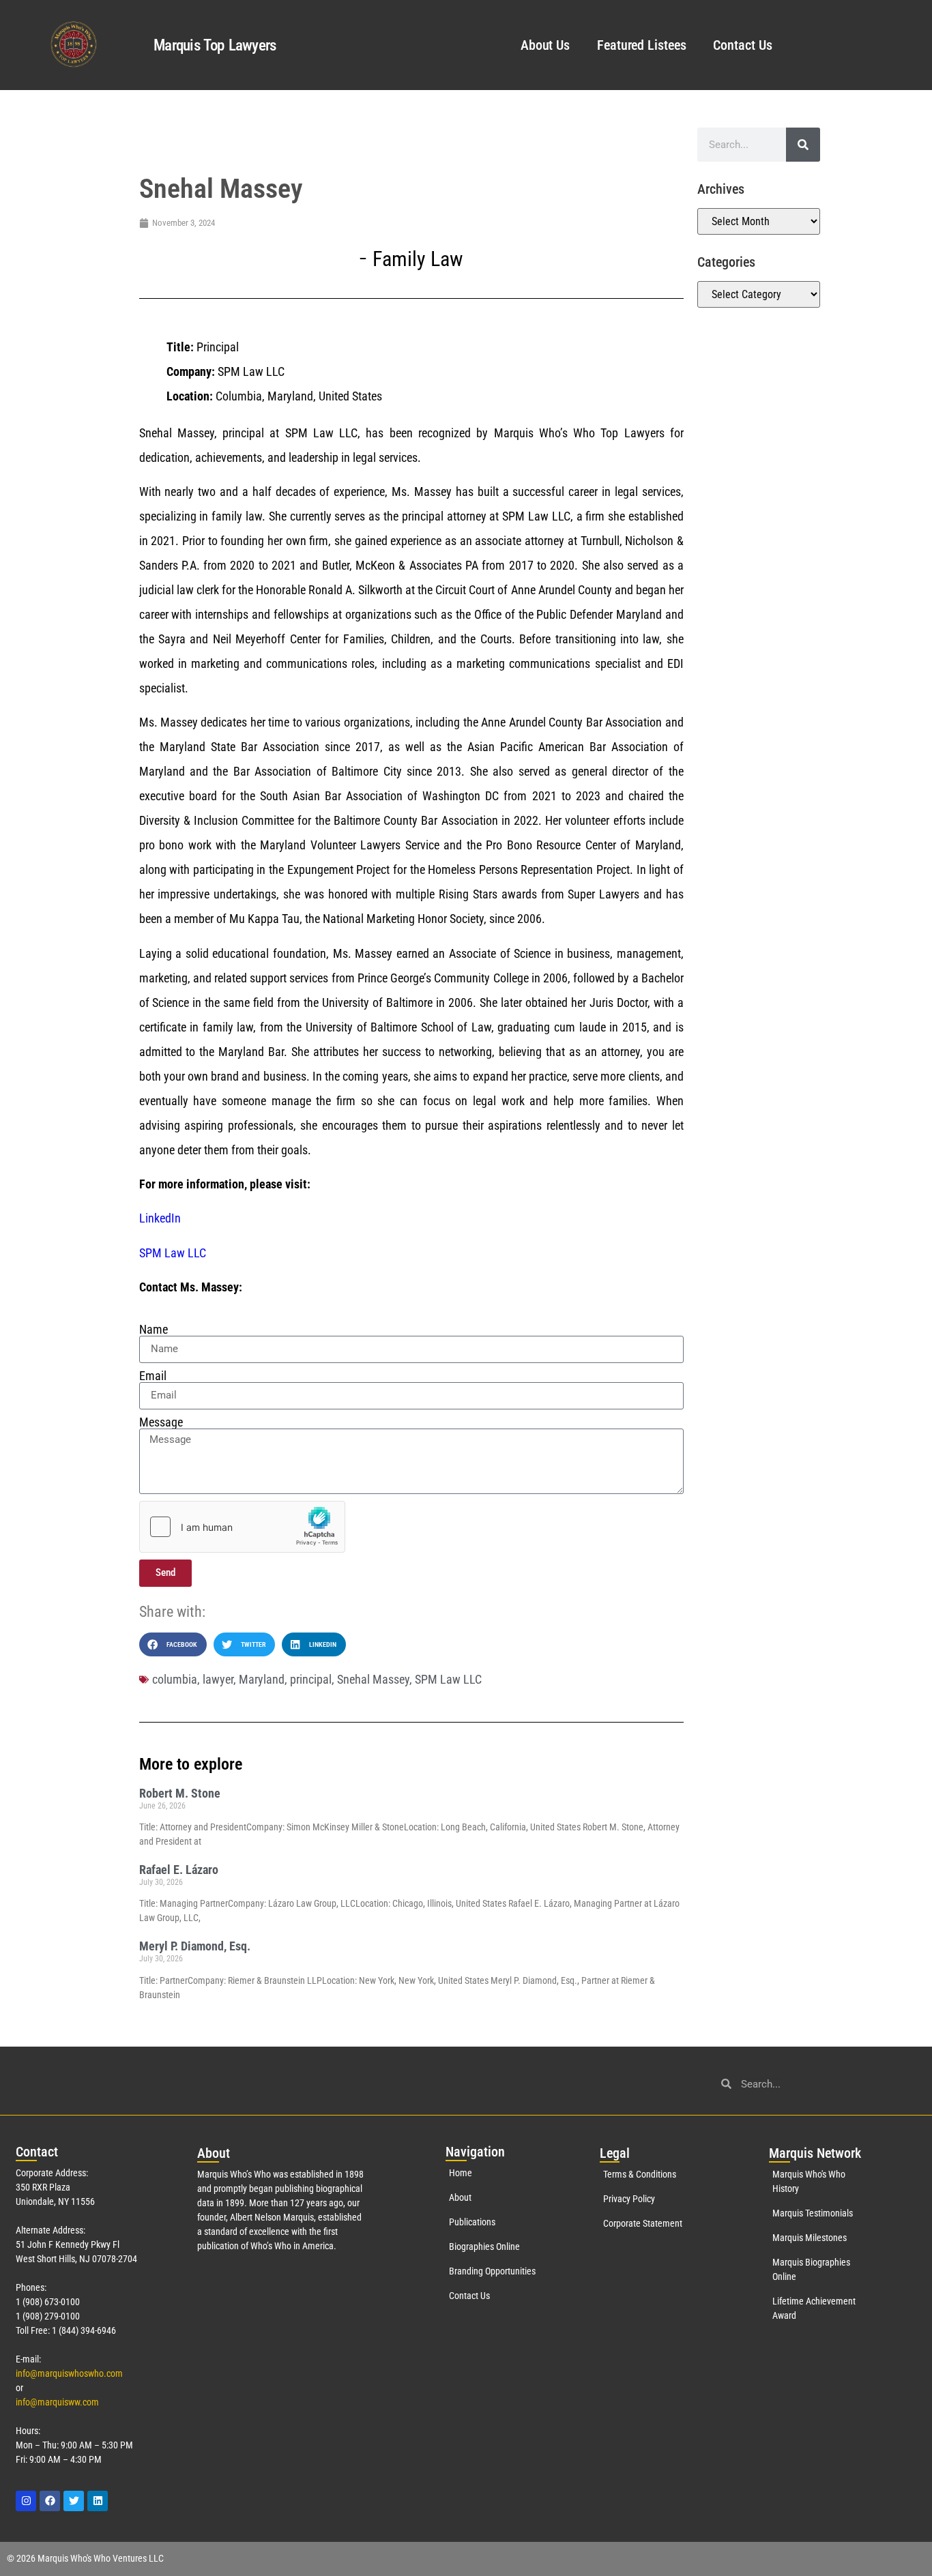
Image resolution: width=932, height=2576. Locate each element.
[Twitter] (74, 2501)
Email (153, 1376)
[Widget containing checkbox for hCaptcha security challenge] (242, 1527)
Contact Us (742, 45)
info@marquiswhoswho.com (69, 2373)
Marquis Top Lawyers (215, 45)
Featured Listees (641, 45)
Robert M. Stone (180, 1793)
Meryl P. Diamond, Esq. (195, 1946)
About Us (545, 45)
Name (154, 1330)
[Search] (803, 145)
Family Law (418, 259)
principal (311, 1679)
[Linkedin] (98, 2501)
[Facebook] (50, 2501)
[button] (173, 1644)
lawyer (218, 1679)
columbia (175, 1679)
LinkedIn (160, 1218)
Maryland (262, 1679)
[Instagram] (26, 2501)
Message (161, 1422)
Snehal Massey (373, 1679)
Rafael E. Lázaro (179, 1870)
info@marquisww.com (57, 2402)
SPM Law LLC (173, 1253)
